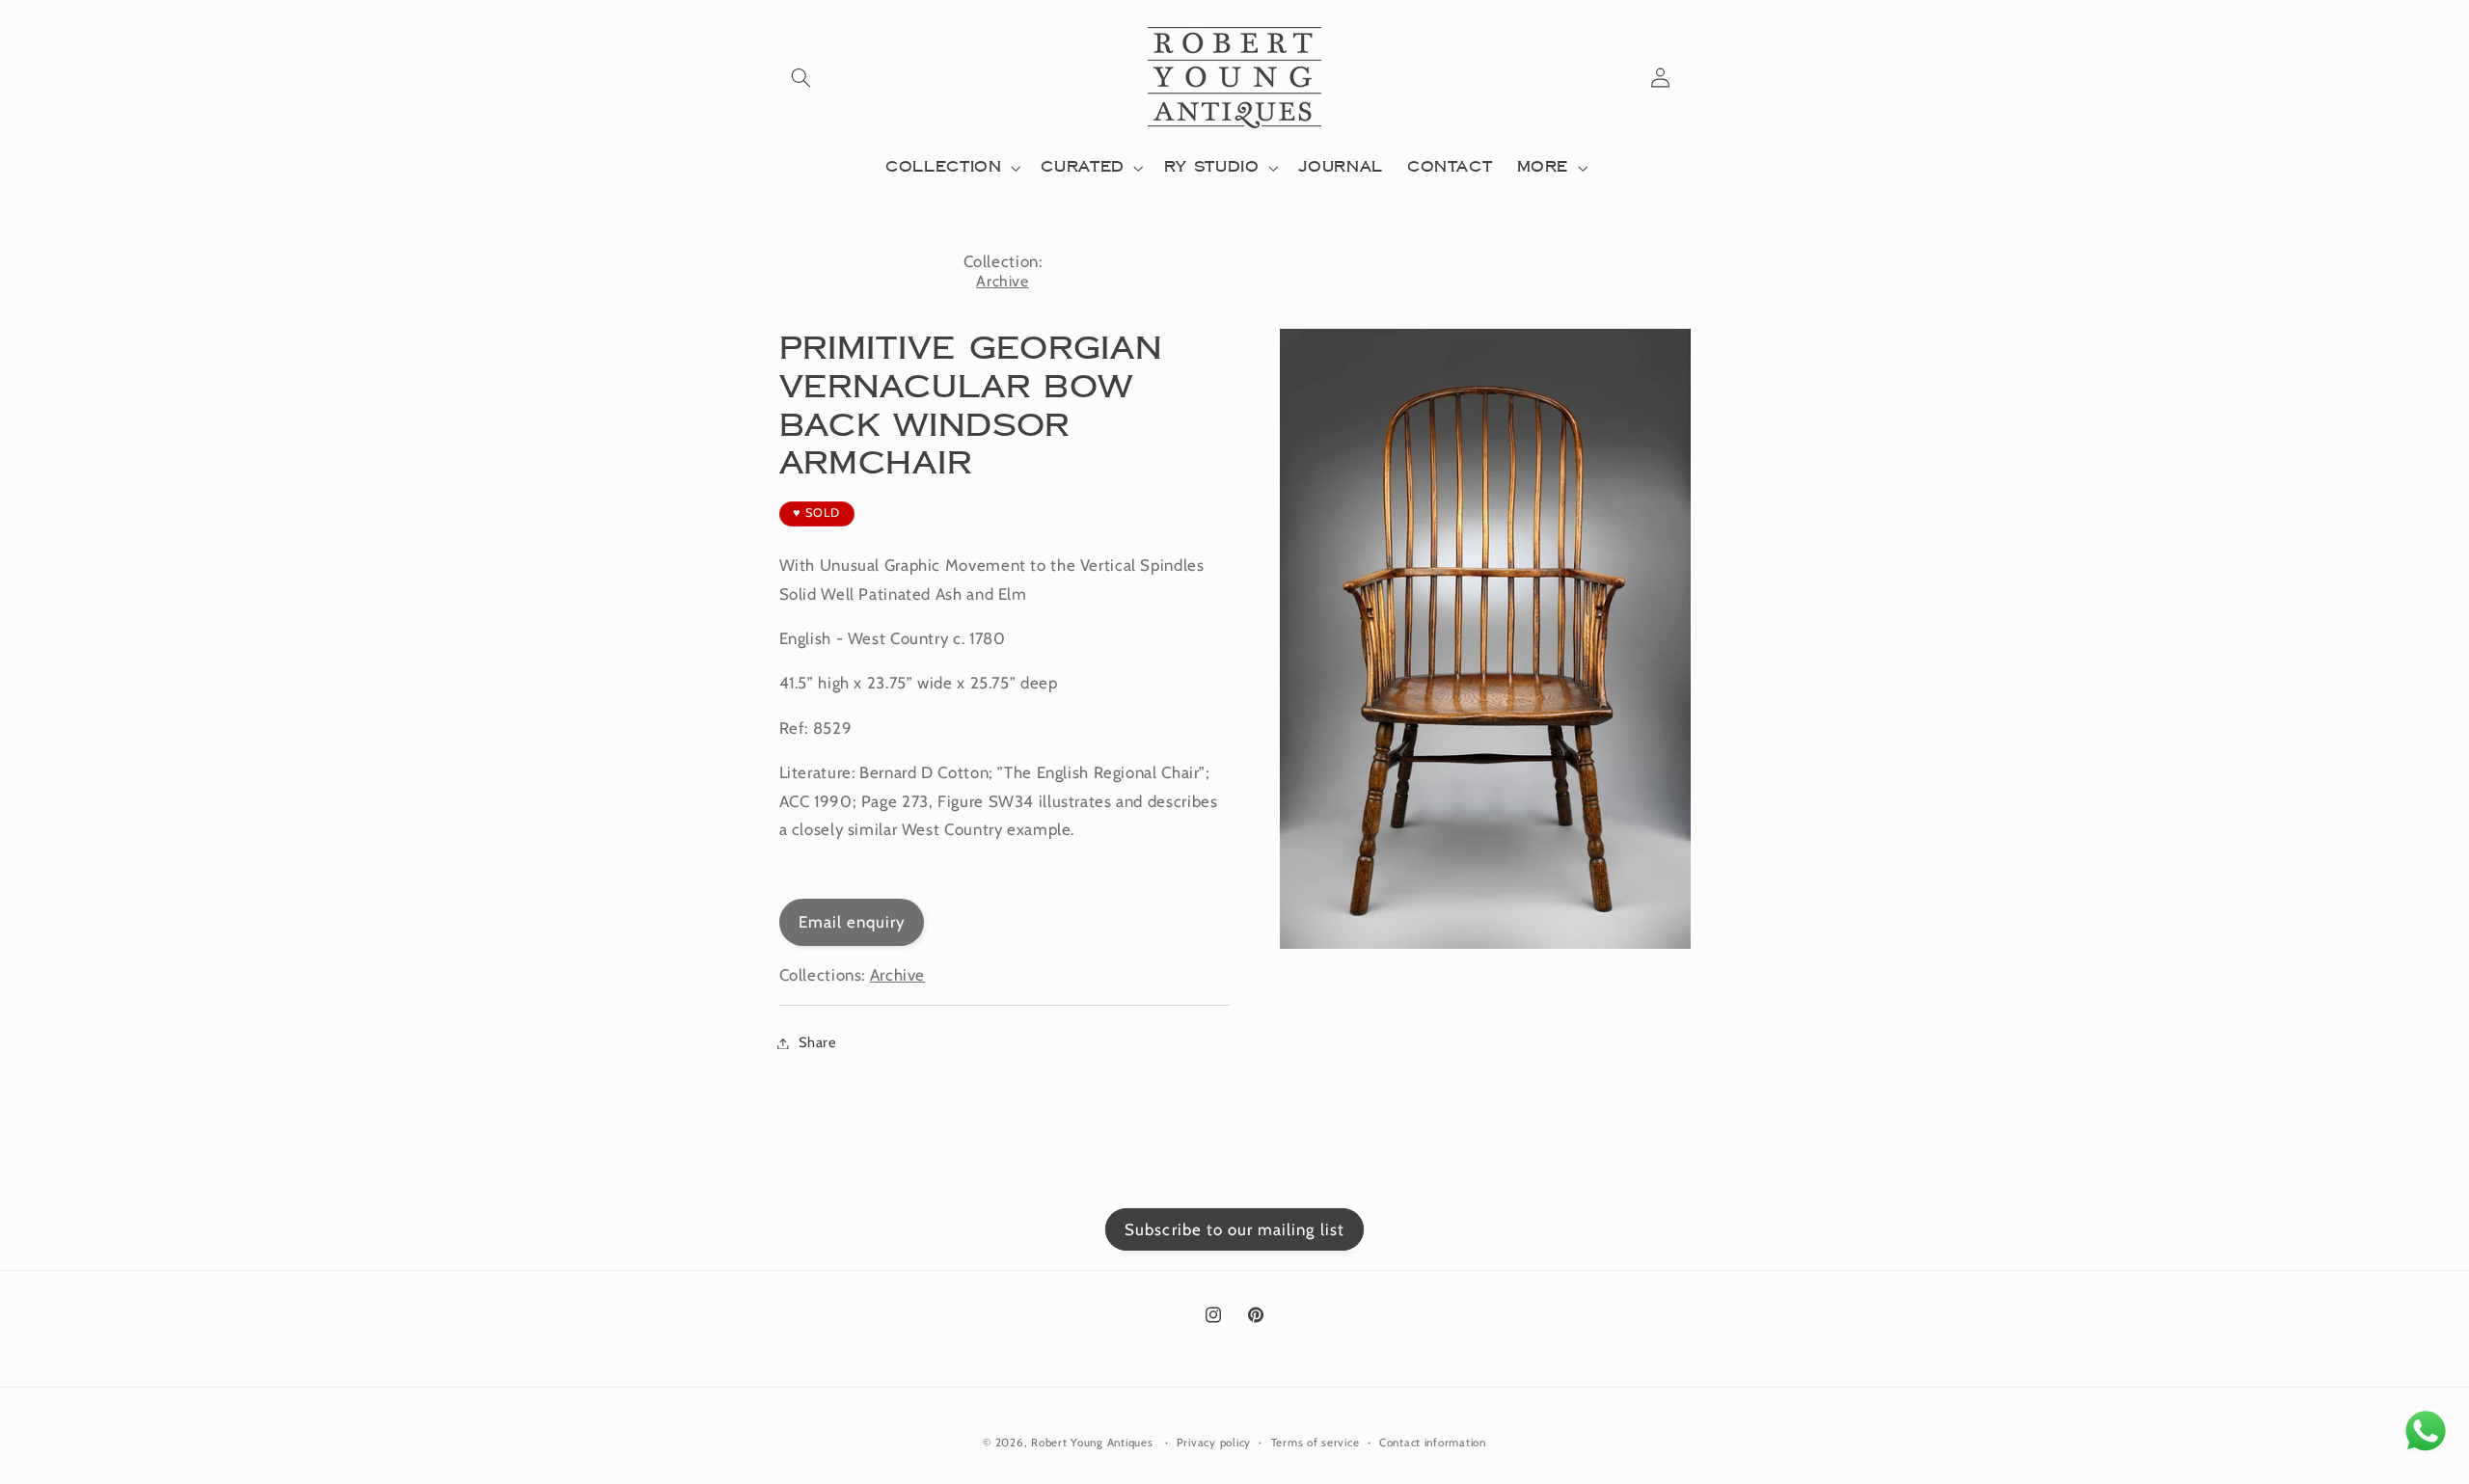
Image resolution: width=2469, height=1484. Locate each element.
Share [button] (818, 1042)
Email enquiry (852, 922)
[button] (801, 77)
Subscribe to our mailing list (1234, 1229)
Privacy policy (1214, 1443)
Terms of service (1316, 1443)
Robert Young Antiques (1092, 1443)
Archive (1002, 281)
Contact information (1433, 1443)
